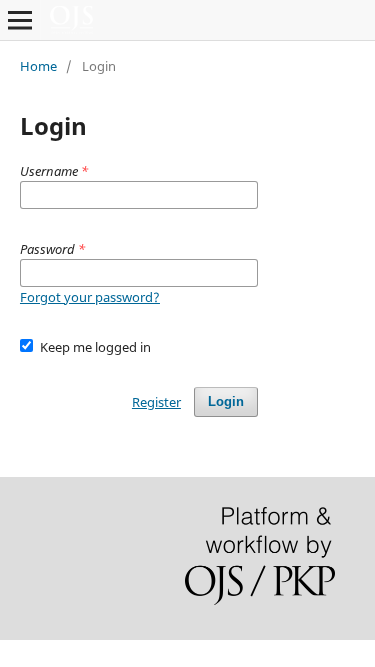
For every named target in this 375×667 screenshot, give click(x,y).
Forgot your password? (90, 297)
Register (156, 402)
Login (226, 401)
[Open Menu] (20, 20)
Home (38, 66)
